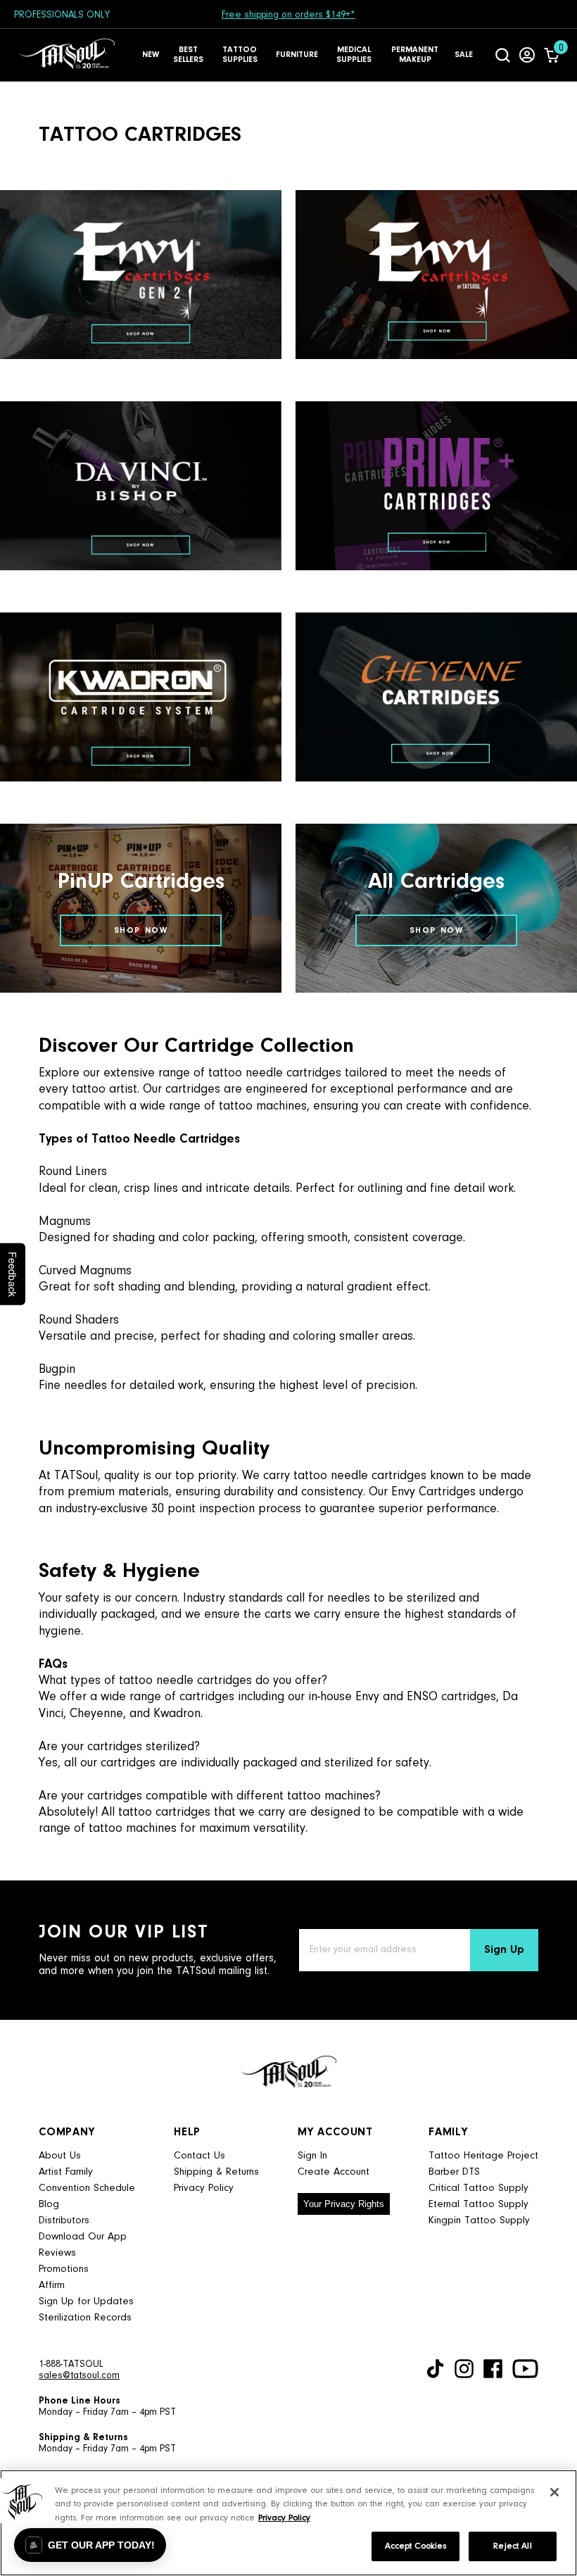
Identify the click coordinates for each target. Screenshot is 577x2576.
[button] (90, 2545)
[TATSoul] (67, 55)
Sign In (312, 2156)
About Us (60, 2156)
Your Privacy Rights (344, 2204)
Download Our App (83, 2237)
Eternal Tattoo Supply (478, 2205)
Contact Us (199, 2156)
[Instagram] (464, 2369)
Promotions (64, 2269)
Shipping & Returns (216, 2172)
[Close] (554, 2492)
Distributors (64, 2221)
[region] (288, 2523)
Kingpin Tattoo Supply (479, 2221)
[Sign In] (527, 55)
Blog (49, 2205)
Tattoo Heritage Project (483, 2156)
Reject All (512, 2546)
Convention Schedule (87, 2188)
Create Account (334, 2172)
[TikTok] (435, 2369)
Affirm (52, 2286)
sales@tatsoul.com (79, 2376)
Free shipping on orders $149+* (288, 15)
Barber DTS (454, 2172)
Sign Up (504, 1950)
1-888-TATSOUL (71, 2365)
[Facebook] (493, 2369)
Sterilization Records (85, 2318)
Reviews (57, 2253)
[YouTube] (525, 2369)
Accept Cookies (416, 2546)
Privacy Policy (204, 2188)
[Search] (503, 55)
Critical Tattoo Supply (478, 2188)
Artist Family (66, 2172)
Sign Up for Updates (86, 2302)
